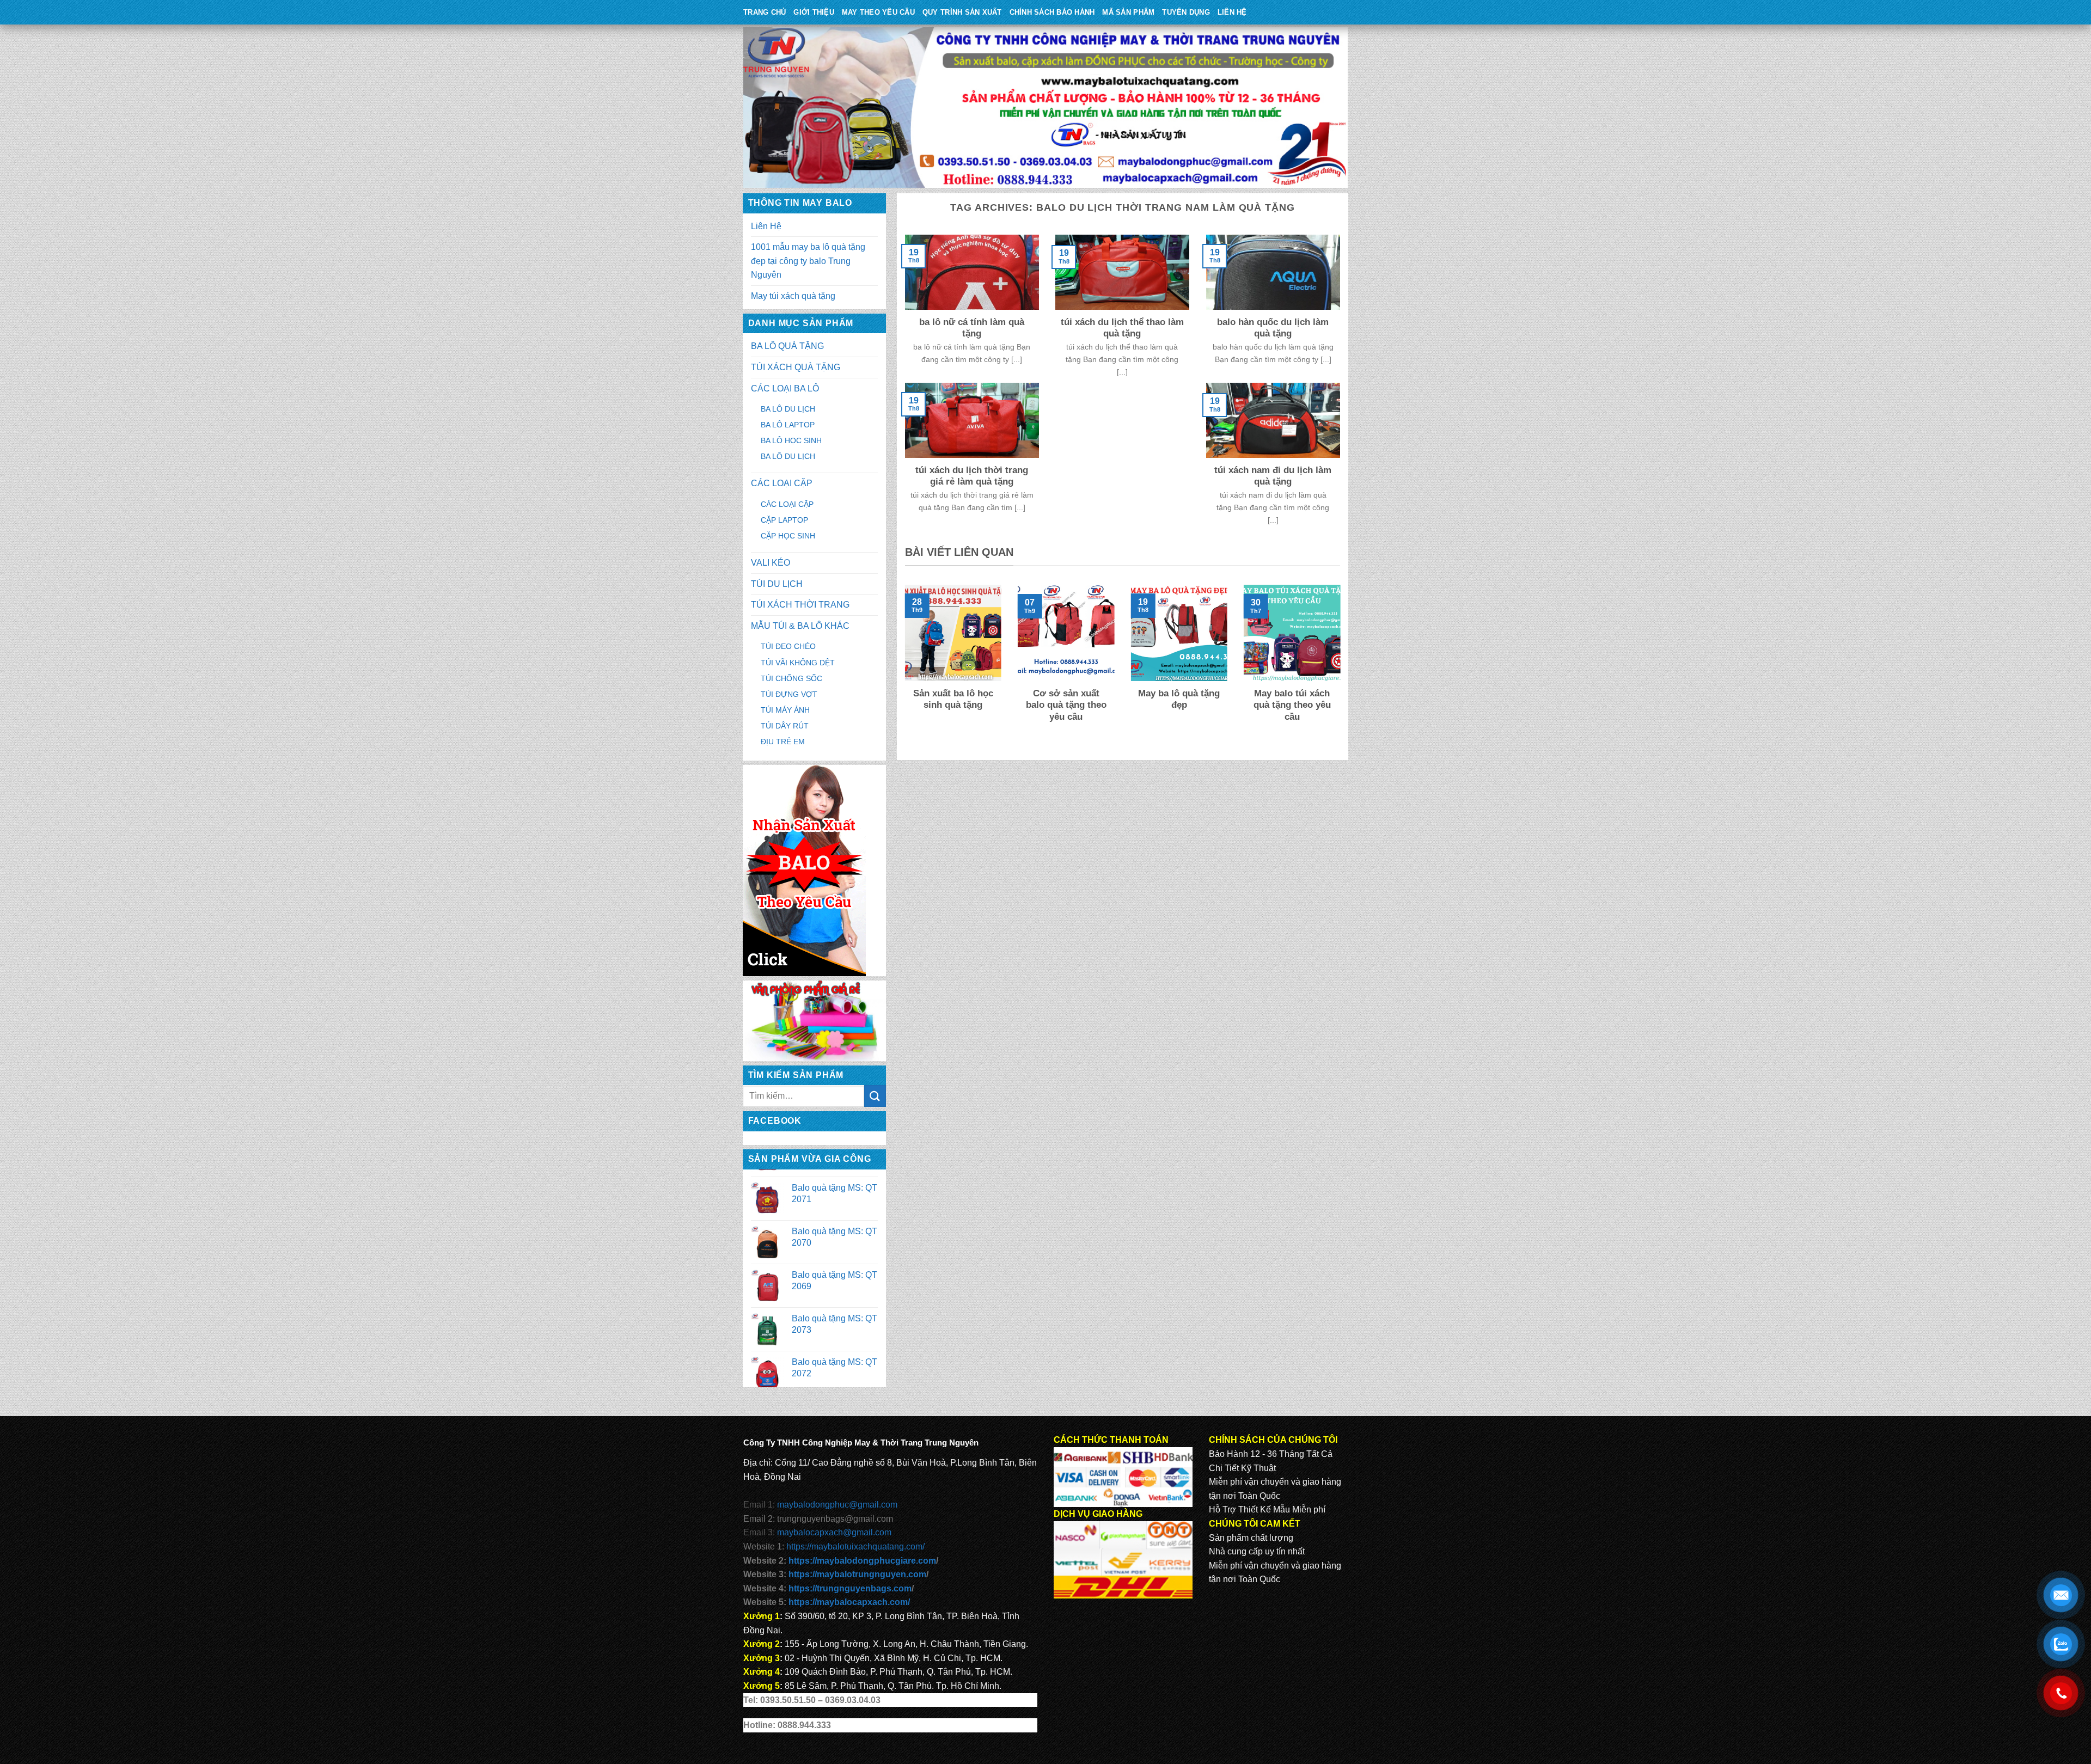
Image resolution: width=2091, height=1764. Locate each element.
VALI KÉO (771, 563)
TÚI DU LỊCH (777, 584)
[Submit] (875, 1096)
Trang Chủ (765, 12)
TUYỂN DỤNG (1186, 12)
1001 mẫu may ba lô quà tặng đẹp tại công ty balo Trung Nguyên (808, 261)
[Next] (1342, 667)
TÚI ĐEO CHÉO (788, 646)
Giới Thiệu (814, 12)
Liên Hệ (1232, 12)
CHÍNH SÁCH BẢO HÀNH (1052, 12)
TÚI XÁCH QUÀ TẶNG (796, 367)
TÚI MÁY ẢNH (785, 710)
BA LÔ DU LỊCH (788, 409)
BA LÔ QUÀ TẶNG (787, 346)
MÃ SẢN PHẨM (1128, 12)
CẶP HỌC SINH (788, 536)
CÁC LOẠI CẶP (782, 483)
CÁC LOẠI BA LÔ (785, 388)
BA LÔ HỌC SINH (791, 440)
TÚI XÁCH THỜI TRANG (800, 605)
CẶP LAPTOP (784, 520)
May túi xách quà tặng (793, 296)
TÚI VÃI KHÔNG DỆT (798, 663)
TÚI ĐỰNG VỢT (789, 694)
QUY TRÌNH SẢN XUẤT (962, 12)
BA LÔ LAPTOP (788, 425)
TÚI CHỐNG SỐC (791, 678)
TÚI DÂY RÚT (785, 726)
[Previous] (903, 667)
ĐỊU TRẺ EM (783, 742)
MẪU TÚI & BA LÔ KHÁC (800, 626)
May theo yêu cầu (878, 12)
